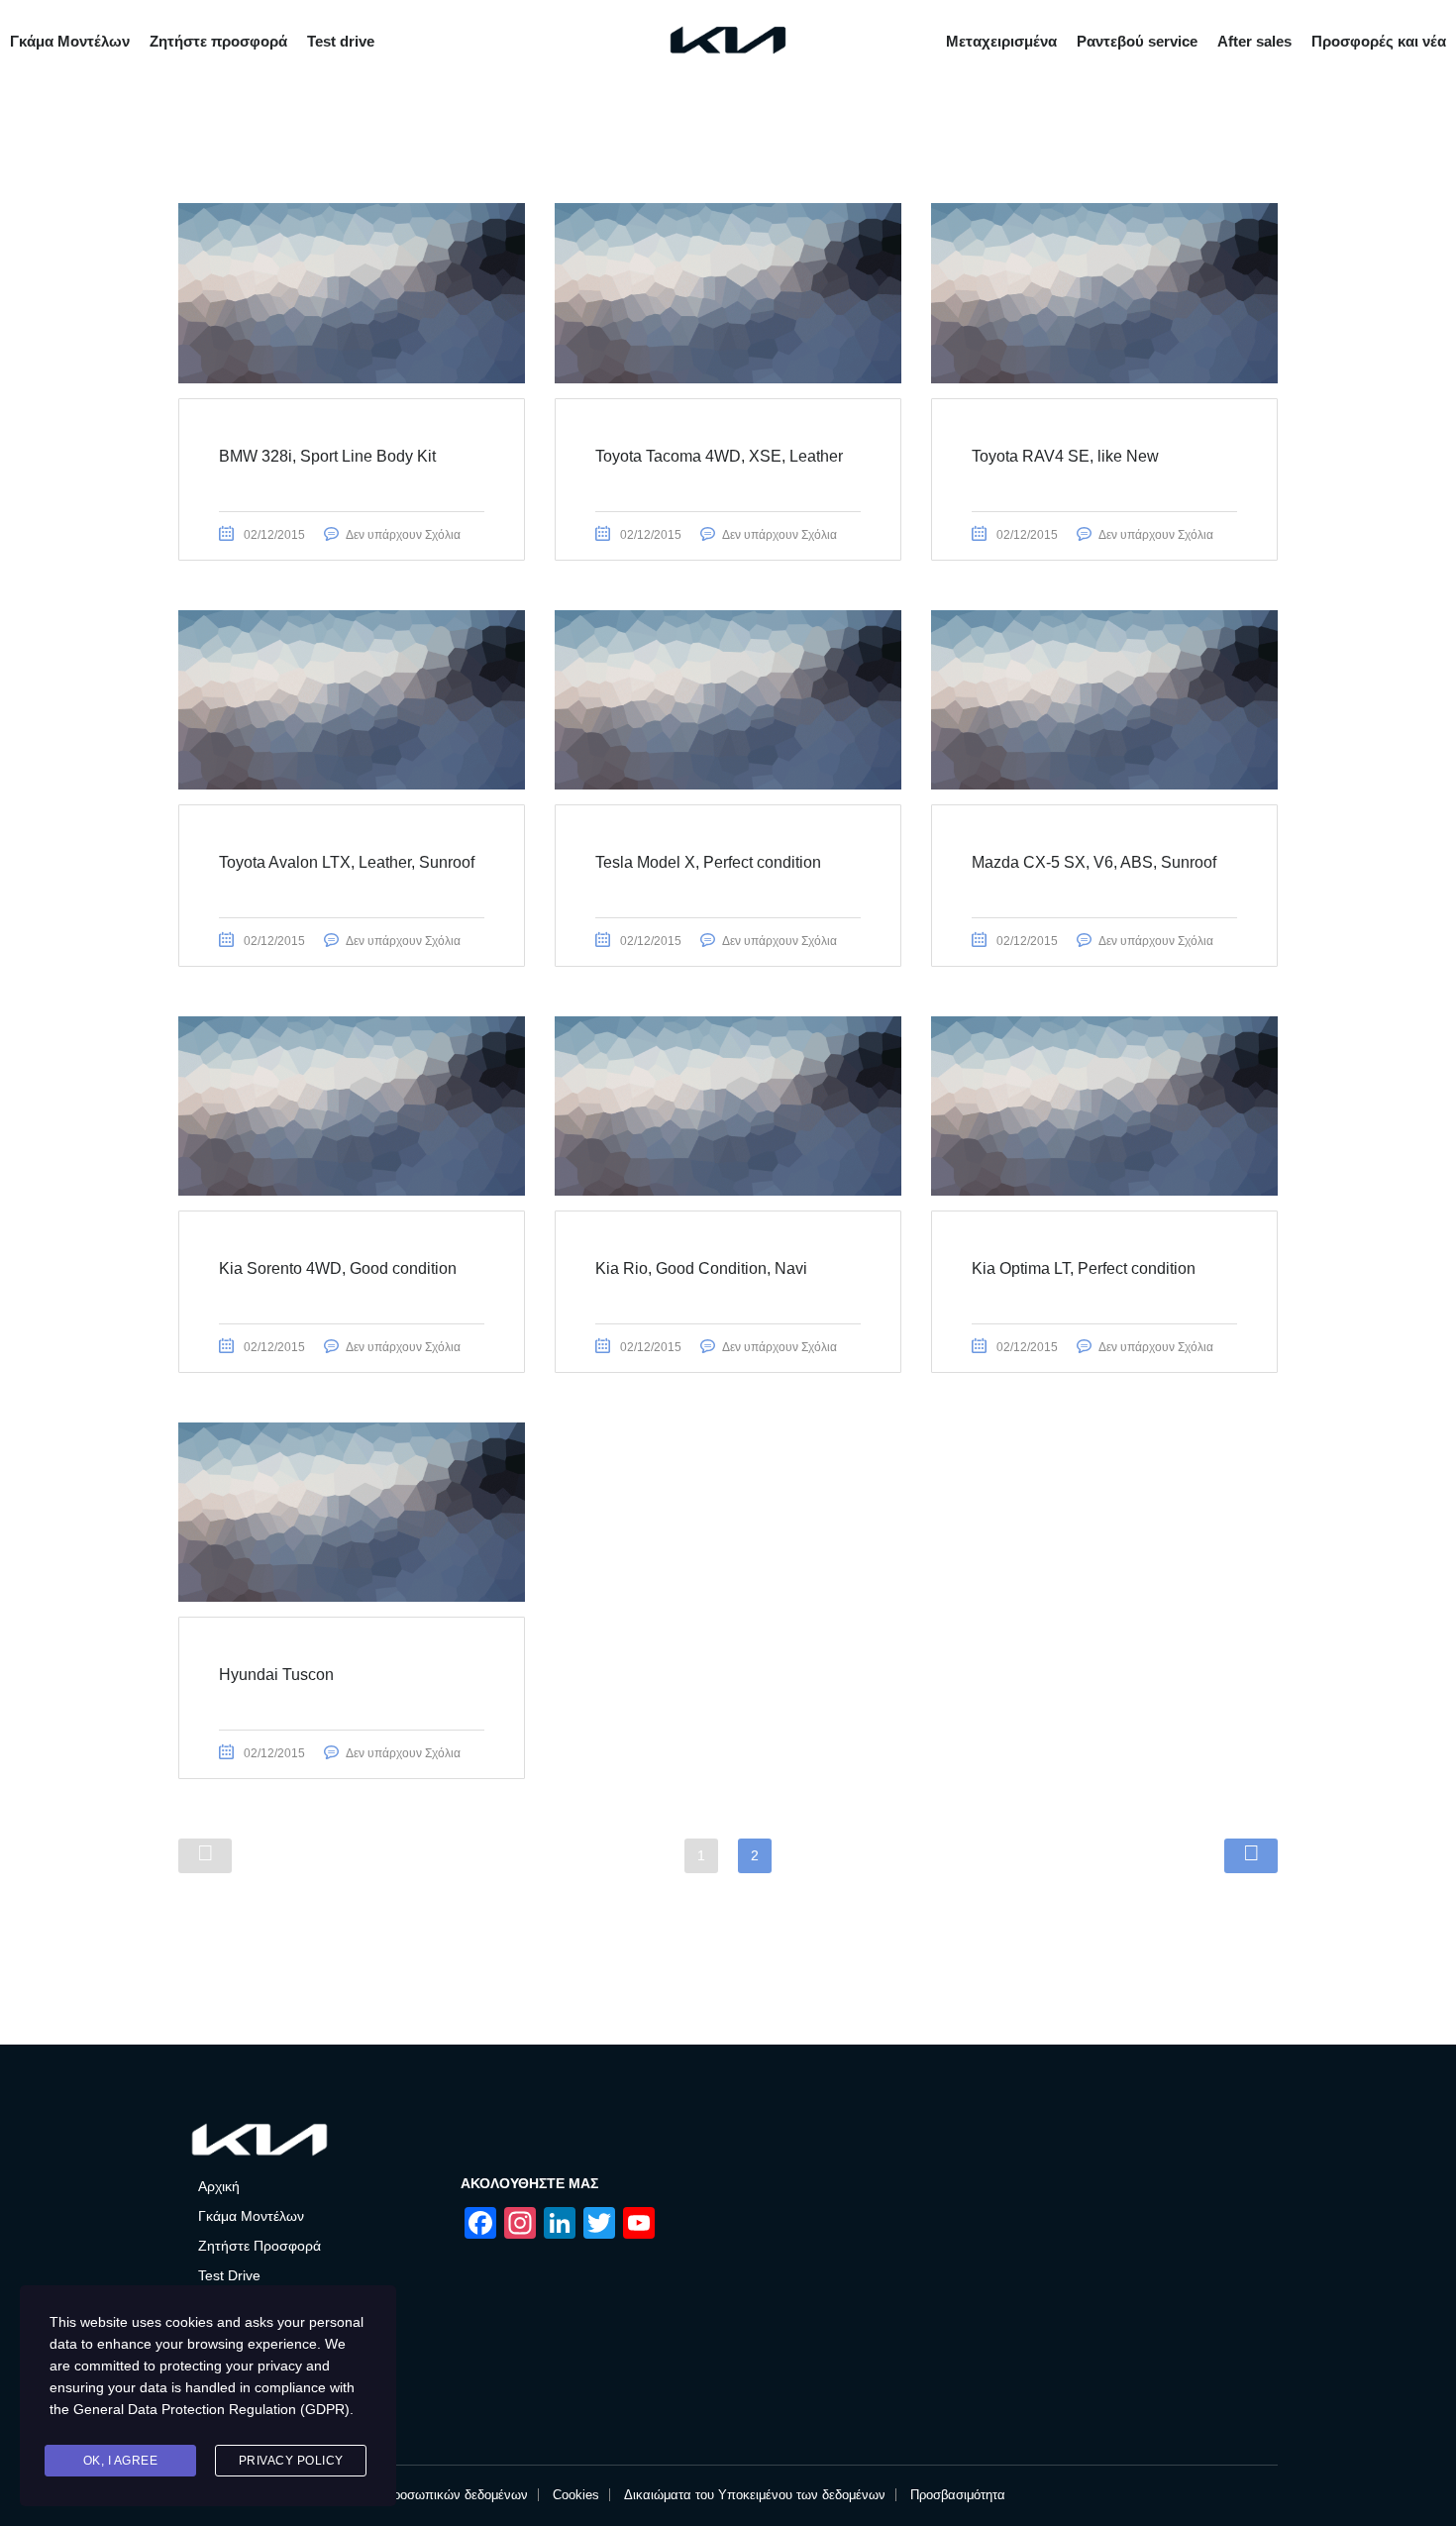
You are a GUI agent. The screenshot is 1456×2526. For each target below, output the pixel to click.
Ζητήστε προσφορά (218, 41)
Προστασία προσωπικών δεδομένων (423, 2495)
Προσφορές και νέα (1379, 41)
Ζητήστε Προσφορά (260, 2246)
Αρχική (219, 2186)
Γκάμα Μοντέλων (70, 41)
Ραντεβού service (1137, 41)
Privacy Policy (291, 2461)
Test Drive (229, 2275)
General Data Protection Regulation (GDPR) (211, 2409)
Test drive (341, 41)
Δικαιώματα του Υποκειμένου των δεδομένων (755, 2495)
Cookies (576, 2495)
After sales (1254, 41)
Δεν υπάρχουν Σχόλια (403, 535)
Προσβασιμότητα (958, 2495)
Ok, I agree (121, 2461)
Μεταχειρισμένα (1001, 41)
